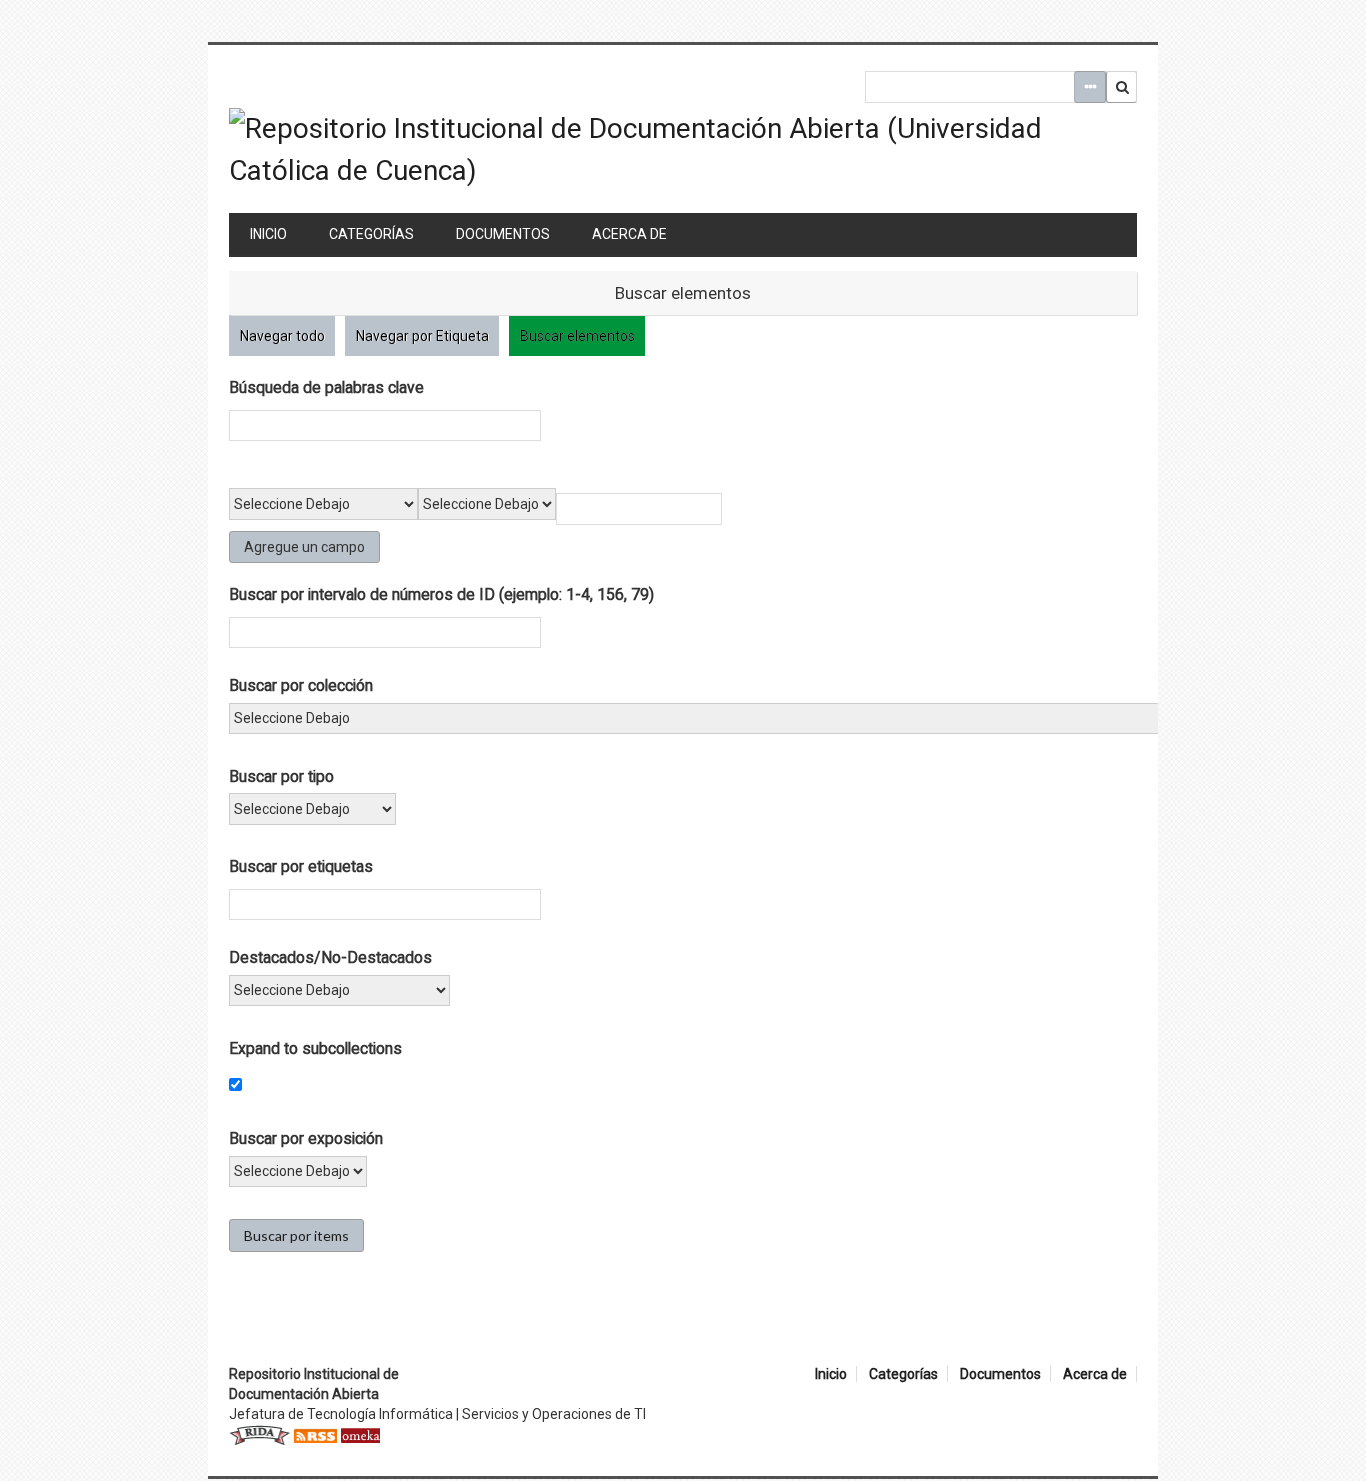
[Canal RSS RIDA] (315, 1434)
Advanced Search (1090, 87)
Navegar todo (282, 336)
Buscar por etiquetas (301, 866)
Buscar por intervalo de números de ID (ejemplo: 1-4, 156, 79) (441, 594)
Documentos (503, 234)
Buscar (1122, 87)
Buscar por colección (301, 685)
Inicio (268, 234)
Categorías (371, 234)
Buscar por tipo (281, 776)
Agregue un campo (304, 547)
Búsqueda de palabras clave (326, 387)
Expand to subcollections (315, 1048)
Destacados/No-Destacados (330, 957)
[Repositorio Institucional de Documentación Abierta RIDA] (259, 1434)
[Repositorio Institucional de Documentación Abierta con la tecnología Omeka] (360, 1434)
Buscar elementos (577, 336)
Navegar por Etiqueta (422, 336)
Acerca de (629, 234)
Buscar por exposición (306, 1138)
